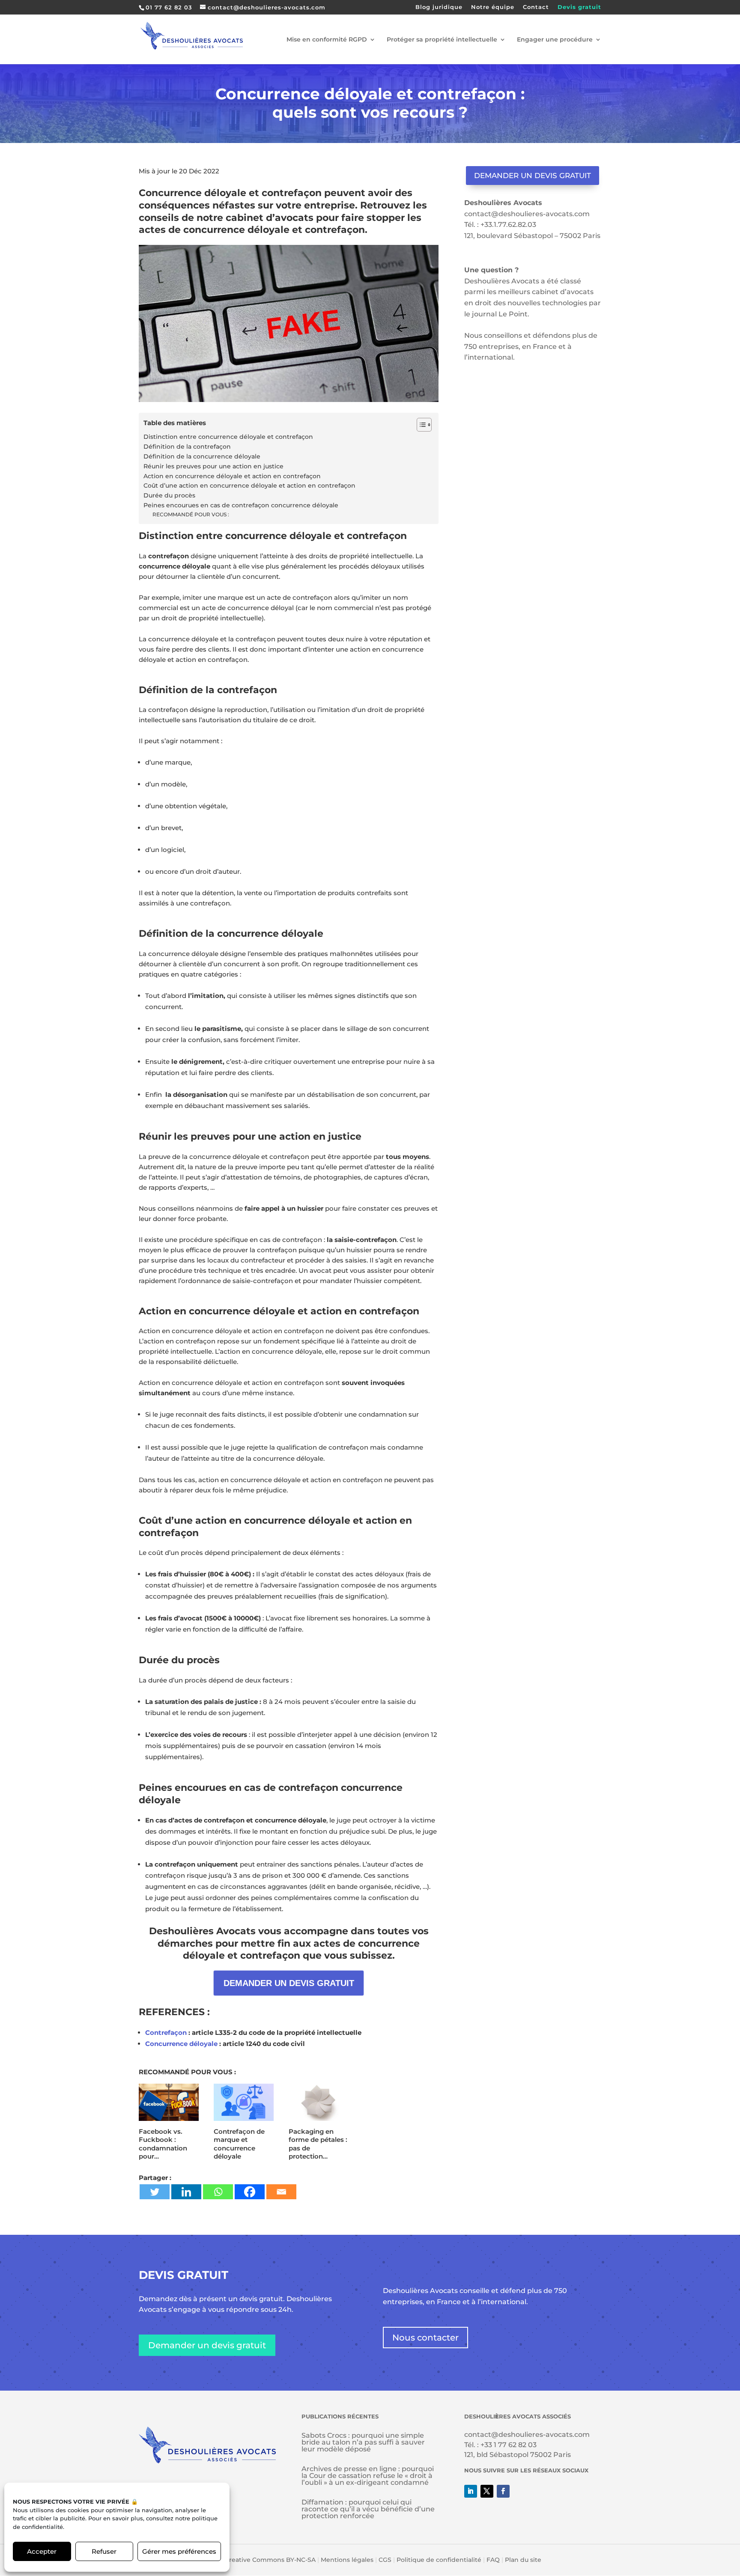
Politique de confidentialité (439, 2560)
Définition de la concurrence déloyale (202, 456)
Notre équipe (493, 7)
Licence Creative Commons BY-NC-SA (257, 2560)
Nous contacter (425, 2338)
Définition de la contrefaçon (187, 447)
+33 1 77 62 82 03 (509, 2445)
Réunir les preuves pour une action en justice (213, 466)
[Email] (281, 2192)
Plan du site (523, 2560)
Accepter (42, 2551)
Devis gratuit (579, 7)
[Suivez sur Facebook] (503, 2491)
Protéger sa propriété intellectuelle (442, 40)
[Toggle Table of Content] (420, 425)
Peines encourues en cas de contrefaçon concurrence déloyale (241, 505)
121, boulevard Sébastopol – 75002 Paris (532, 236)
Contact (536, 7)
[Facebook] (250, 2192)
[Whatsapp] (218, 2192)
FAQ (493, 2560)
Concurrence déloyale (181, 2044)
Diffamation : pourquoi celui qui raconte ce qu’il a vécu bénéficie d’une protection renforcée (368, 2509)
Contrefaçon (166, 2033)
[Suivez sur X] (487, 2491)
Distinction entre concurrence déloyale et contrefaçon (228, 437)
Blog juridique (439, 7)
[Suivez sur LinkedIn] (471, 2491)
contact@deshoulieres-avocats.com (527, 214)
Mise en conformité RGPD (327, 40)
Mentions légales (347, 2560)
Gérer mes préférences (179, 2551)
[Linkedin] (186, 2192)
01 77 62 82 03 (169, 7)
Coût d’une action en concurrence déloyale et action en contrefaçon (249, 485)
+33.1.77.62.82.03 (508, 225)
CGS (385, 2560)
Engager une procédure (555, 40)
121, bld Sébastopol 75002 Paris (518, 2455)
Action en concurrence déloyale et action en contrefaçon (232, 476)
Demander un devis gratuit (533, 176)
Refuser (104, 2551)
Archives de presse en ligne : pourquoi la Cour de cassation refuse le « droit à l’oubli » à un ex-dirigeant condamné (368, 2476)
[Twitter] (155, 2192)
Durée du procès (169, 495)
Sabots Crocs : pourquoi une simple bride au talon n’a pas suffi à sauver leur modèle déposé (363, 2442)
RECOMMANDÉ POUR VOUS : (191, 514)
